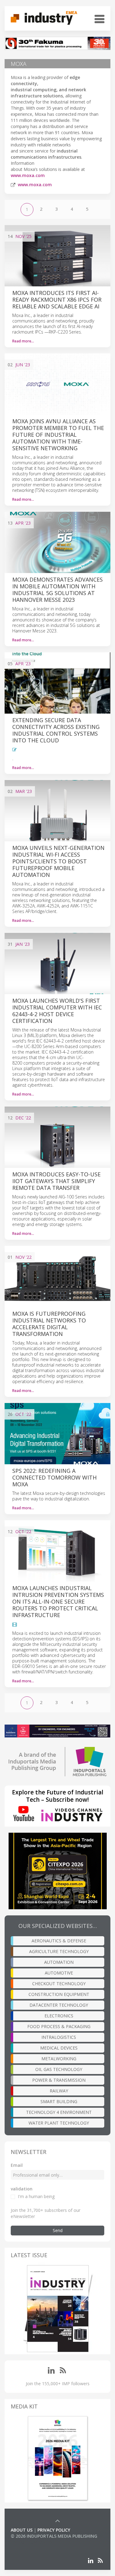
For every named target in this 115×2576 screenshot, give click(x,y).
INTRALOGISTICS (59, 2037)
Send (58, 2230)
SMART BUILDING (59, 2101)
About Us (22, 2530)
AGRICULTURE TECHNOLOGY (59, 1951)
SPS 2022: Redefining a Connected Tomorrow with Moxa (54, 1477)
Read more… (23, 341)
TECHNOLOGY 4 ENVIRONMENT (59, 2112)
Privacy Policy (54, 2530)
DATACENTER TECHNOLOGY (59, 2005)
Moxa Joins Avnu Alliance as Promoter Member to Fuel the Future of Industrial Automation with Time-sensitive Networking (58, 435)
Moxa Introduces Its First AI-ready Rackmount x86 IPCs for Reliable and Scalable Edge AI (57, 300)
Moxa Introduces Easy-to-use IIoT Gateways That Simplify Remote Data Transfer (56, 1181)
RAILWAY (59, 2091)
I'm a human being (36, 2196)
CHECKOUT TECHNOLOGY (59, 1984)
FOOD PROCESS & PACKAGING (59, 2026)
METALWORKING (59, 2059)
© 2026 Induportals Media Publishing (54, 2536)
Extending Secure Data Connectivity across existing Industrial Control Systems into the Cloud (56, 730)
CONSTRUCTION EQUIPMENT (59, 1994)
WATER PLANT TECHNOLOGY (59, 2123)
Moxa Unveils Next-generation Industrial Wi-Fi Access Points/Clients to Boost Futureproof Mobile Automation (58, 861)
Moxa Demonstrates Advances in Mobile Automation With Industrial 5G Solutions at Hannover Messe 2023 (57, 590)
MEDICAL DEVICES (59, 2048)
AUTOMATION (59, 1962)
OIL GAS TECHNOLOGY (59, 2069)
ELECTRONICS (59, 2016)
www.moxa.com (28, 175)
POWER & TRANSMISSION (59, 2080)
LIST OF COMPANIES (32, 2542)
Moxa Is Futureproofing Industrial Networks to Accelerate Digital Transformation (49, 1324)
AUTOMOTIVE (59, 1973)
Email (17, 2165)
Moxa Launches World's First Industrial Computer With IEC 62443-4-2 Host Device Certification (57, 1011)
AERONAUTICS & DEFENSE (59, 1941)
